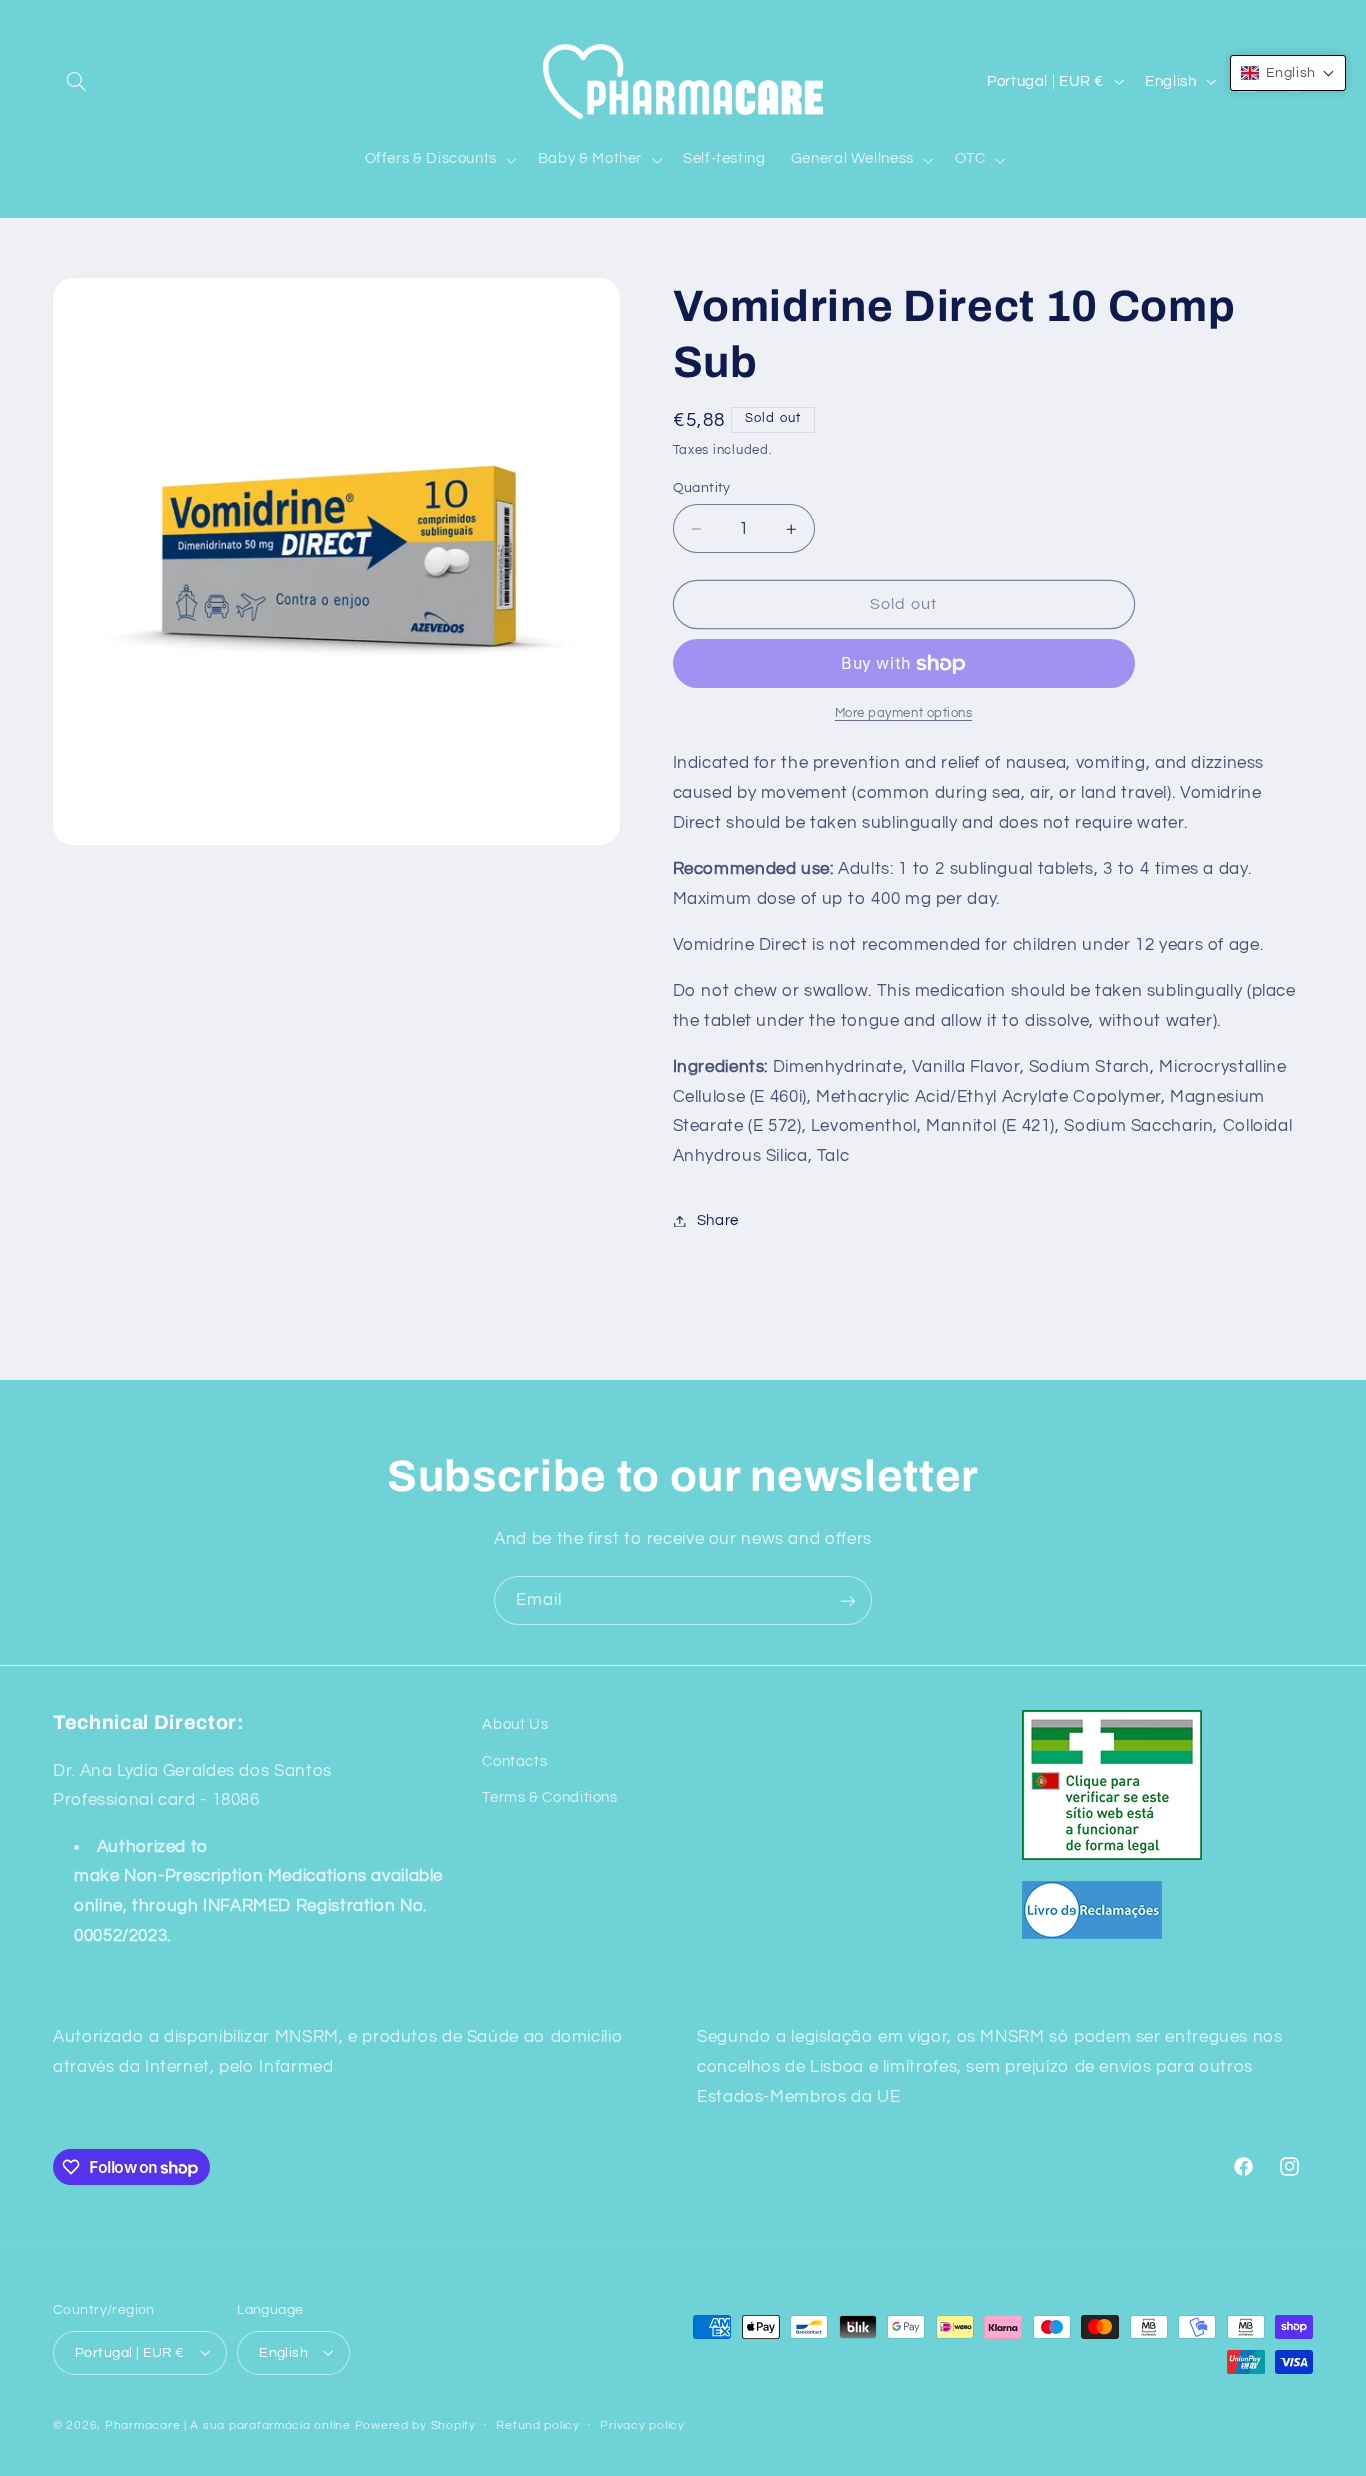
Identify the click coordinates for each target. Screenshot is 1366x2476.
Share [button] (718, 1220)
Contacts (514, 1760)
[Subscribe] (848, 1600)
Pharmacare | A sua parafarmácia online (228, 2424)
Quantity (702, 488)
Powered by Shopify (415, 2424)
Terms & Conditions (549, 1797)
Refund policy (538, 2425)
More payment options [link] (904, 713)
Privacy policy (642, 2425)
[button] (76, 81)
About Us (515, 1724)
